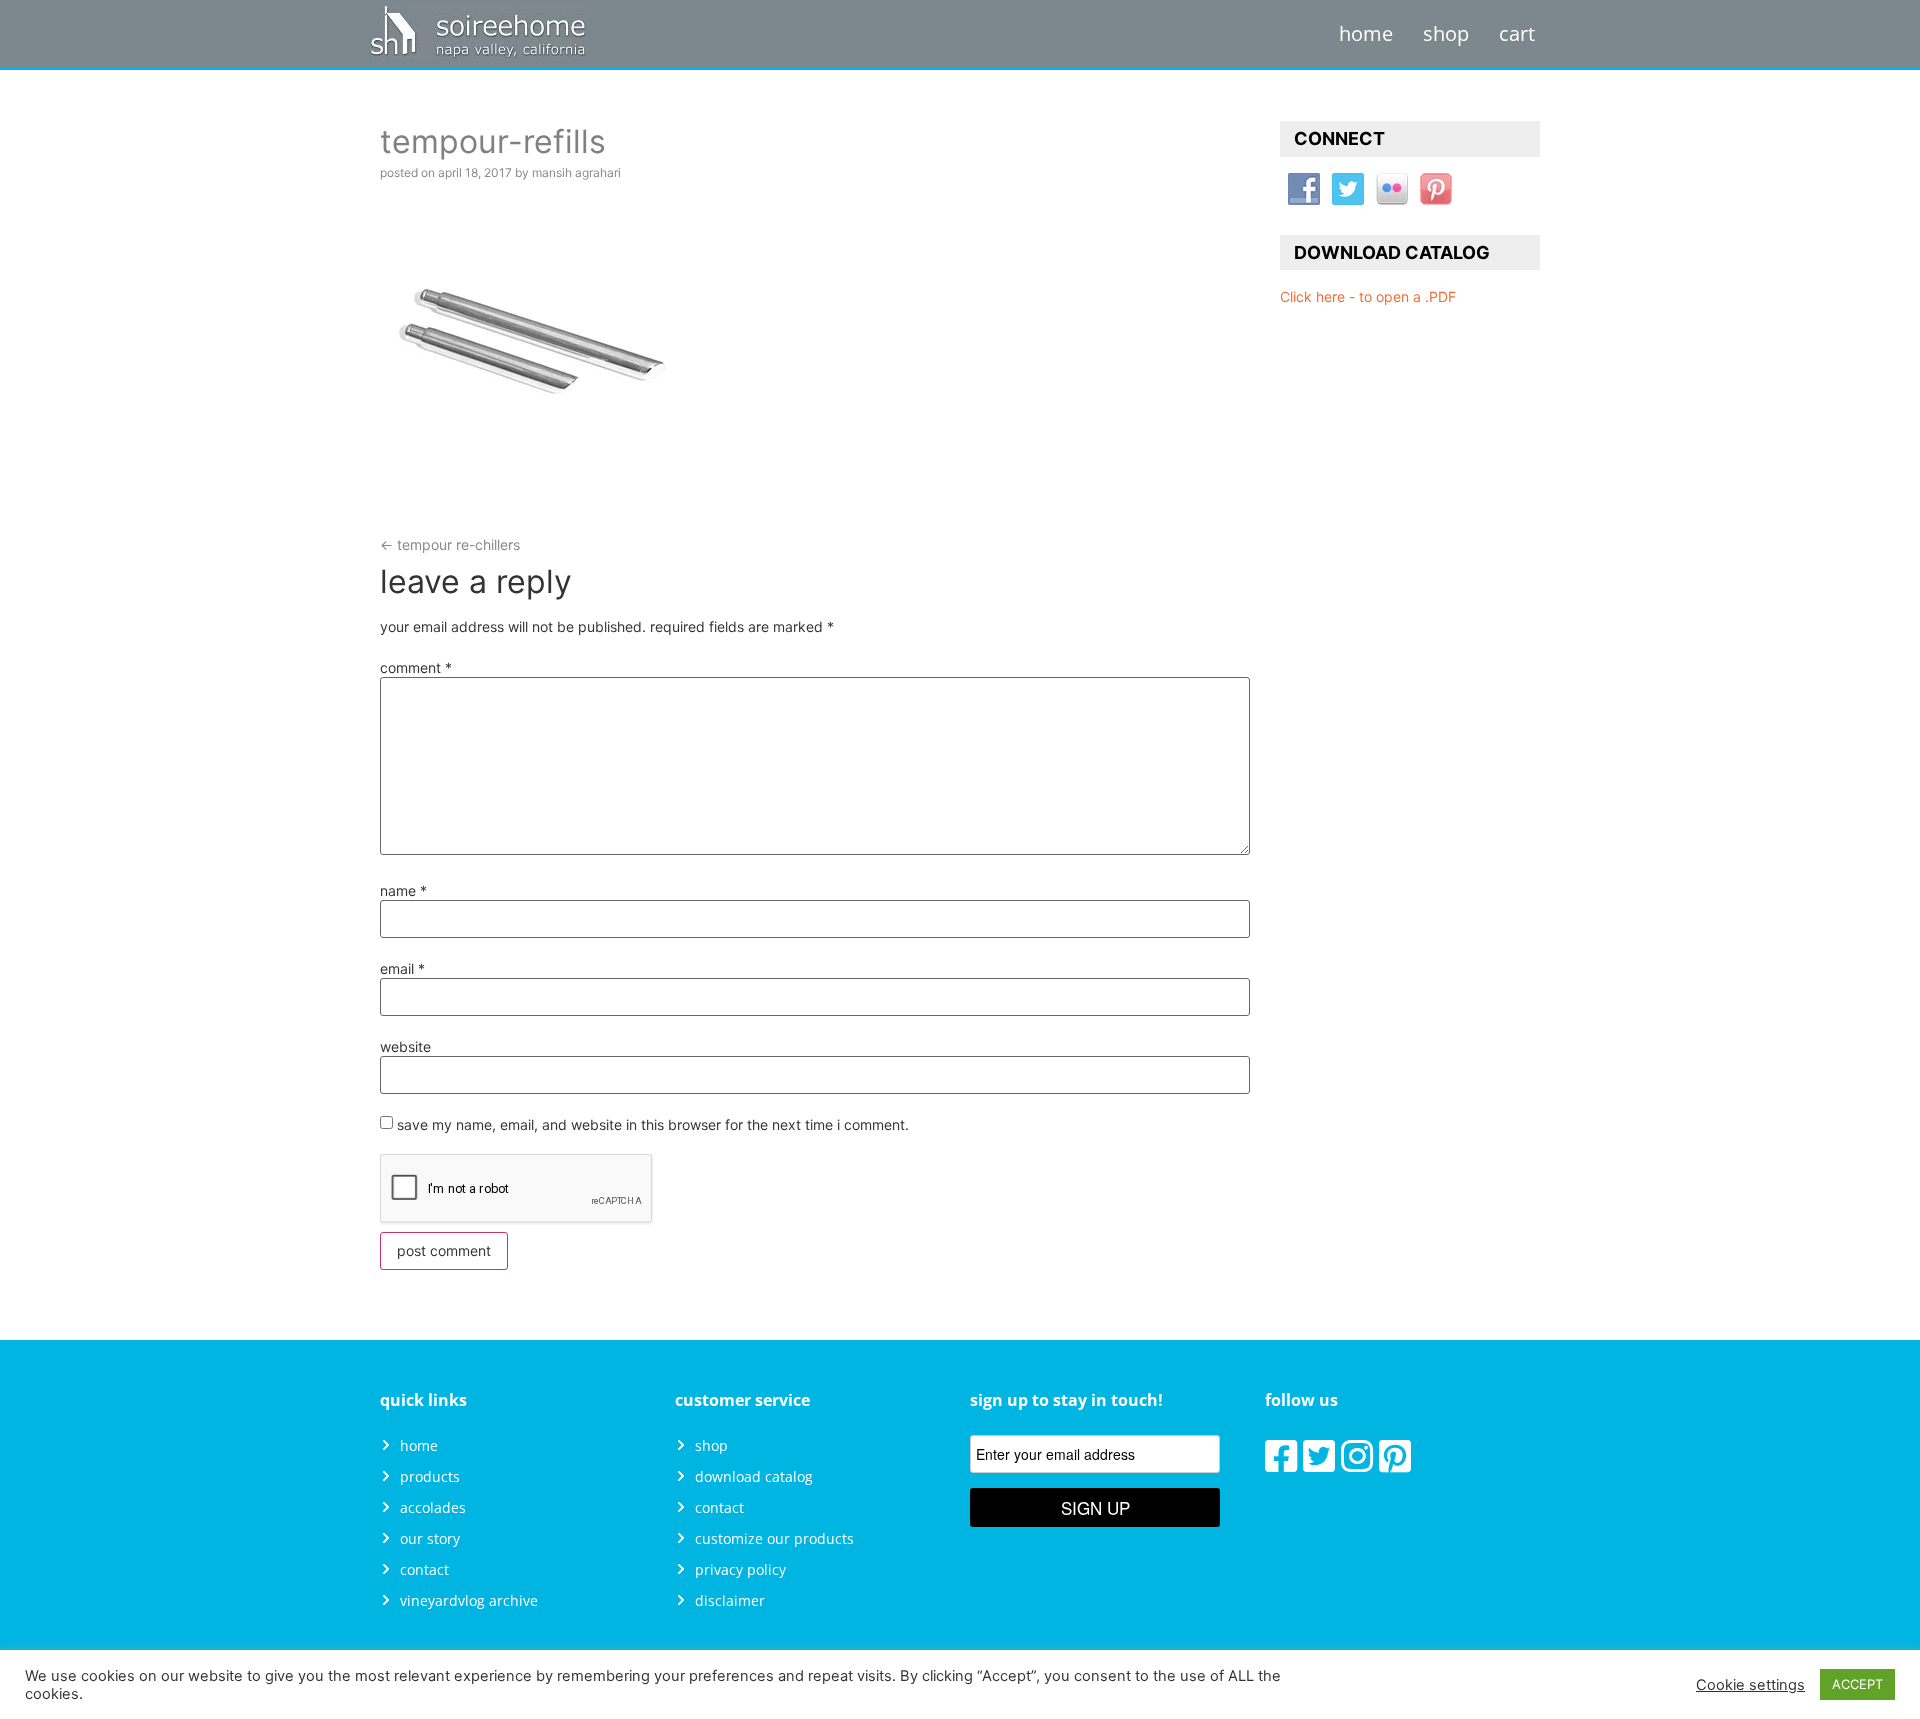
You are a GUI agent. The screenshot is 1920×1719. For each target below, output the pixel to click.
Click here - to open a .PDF (1368, 296)
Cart (1517, 33)
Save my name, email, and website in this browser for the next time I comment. (653, 1125)
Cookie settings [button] (1750, 1685)
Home (1366, 33)
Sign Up (1095, 1507)
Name (403, 891)
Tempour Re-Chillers (450, 544)
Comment (416, 668)
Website (405, 1047)
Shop (1446, 33)
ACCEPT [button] (1857, 1684)
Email (402, 969)
